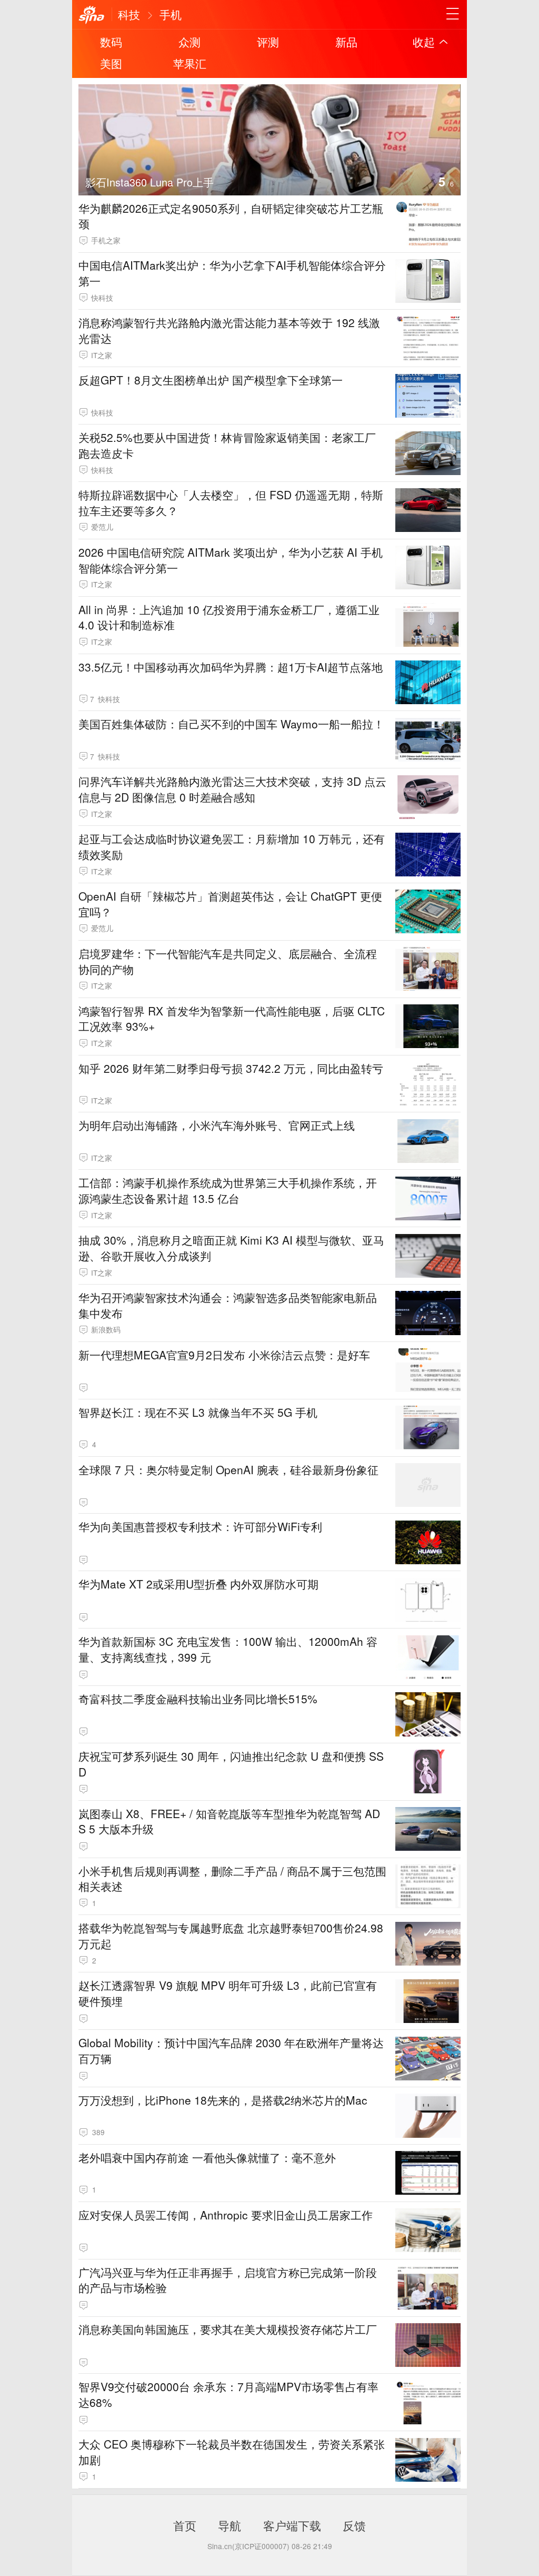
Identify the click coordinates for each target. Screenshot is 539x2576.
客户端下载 (292, 2525)
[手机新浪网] (92, 15)
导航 (229, 2525)
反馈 (354, 2525)
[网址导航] (453, 14)
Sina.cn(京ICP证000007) (248, 2546)
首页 (185, 2525)
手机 (171, 14)
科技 (129, 14)
